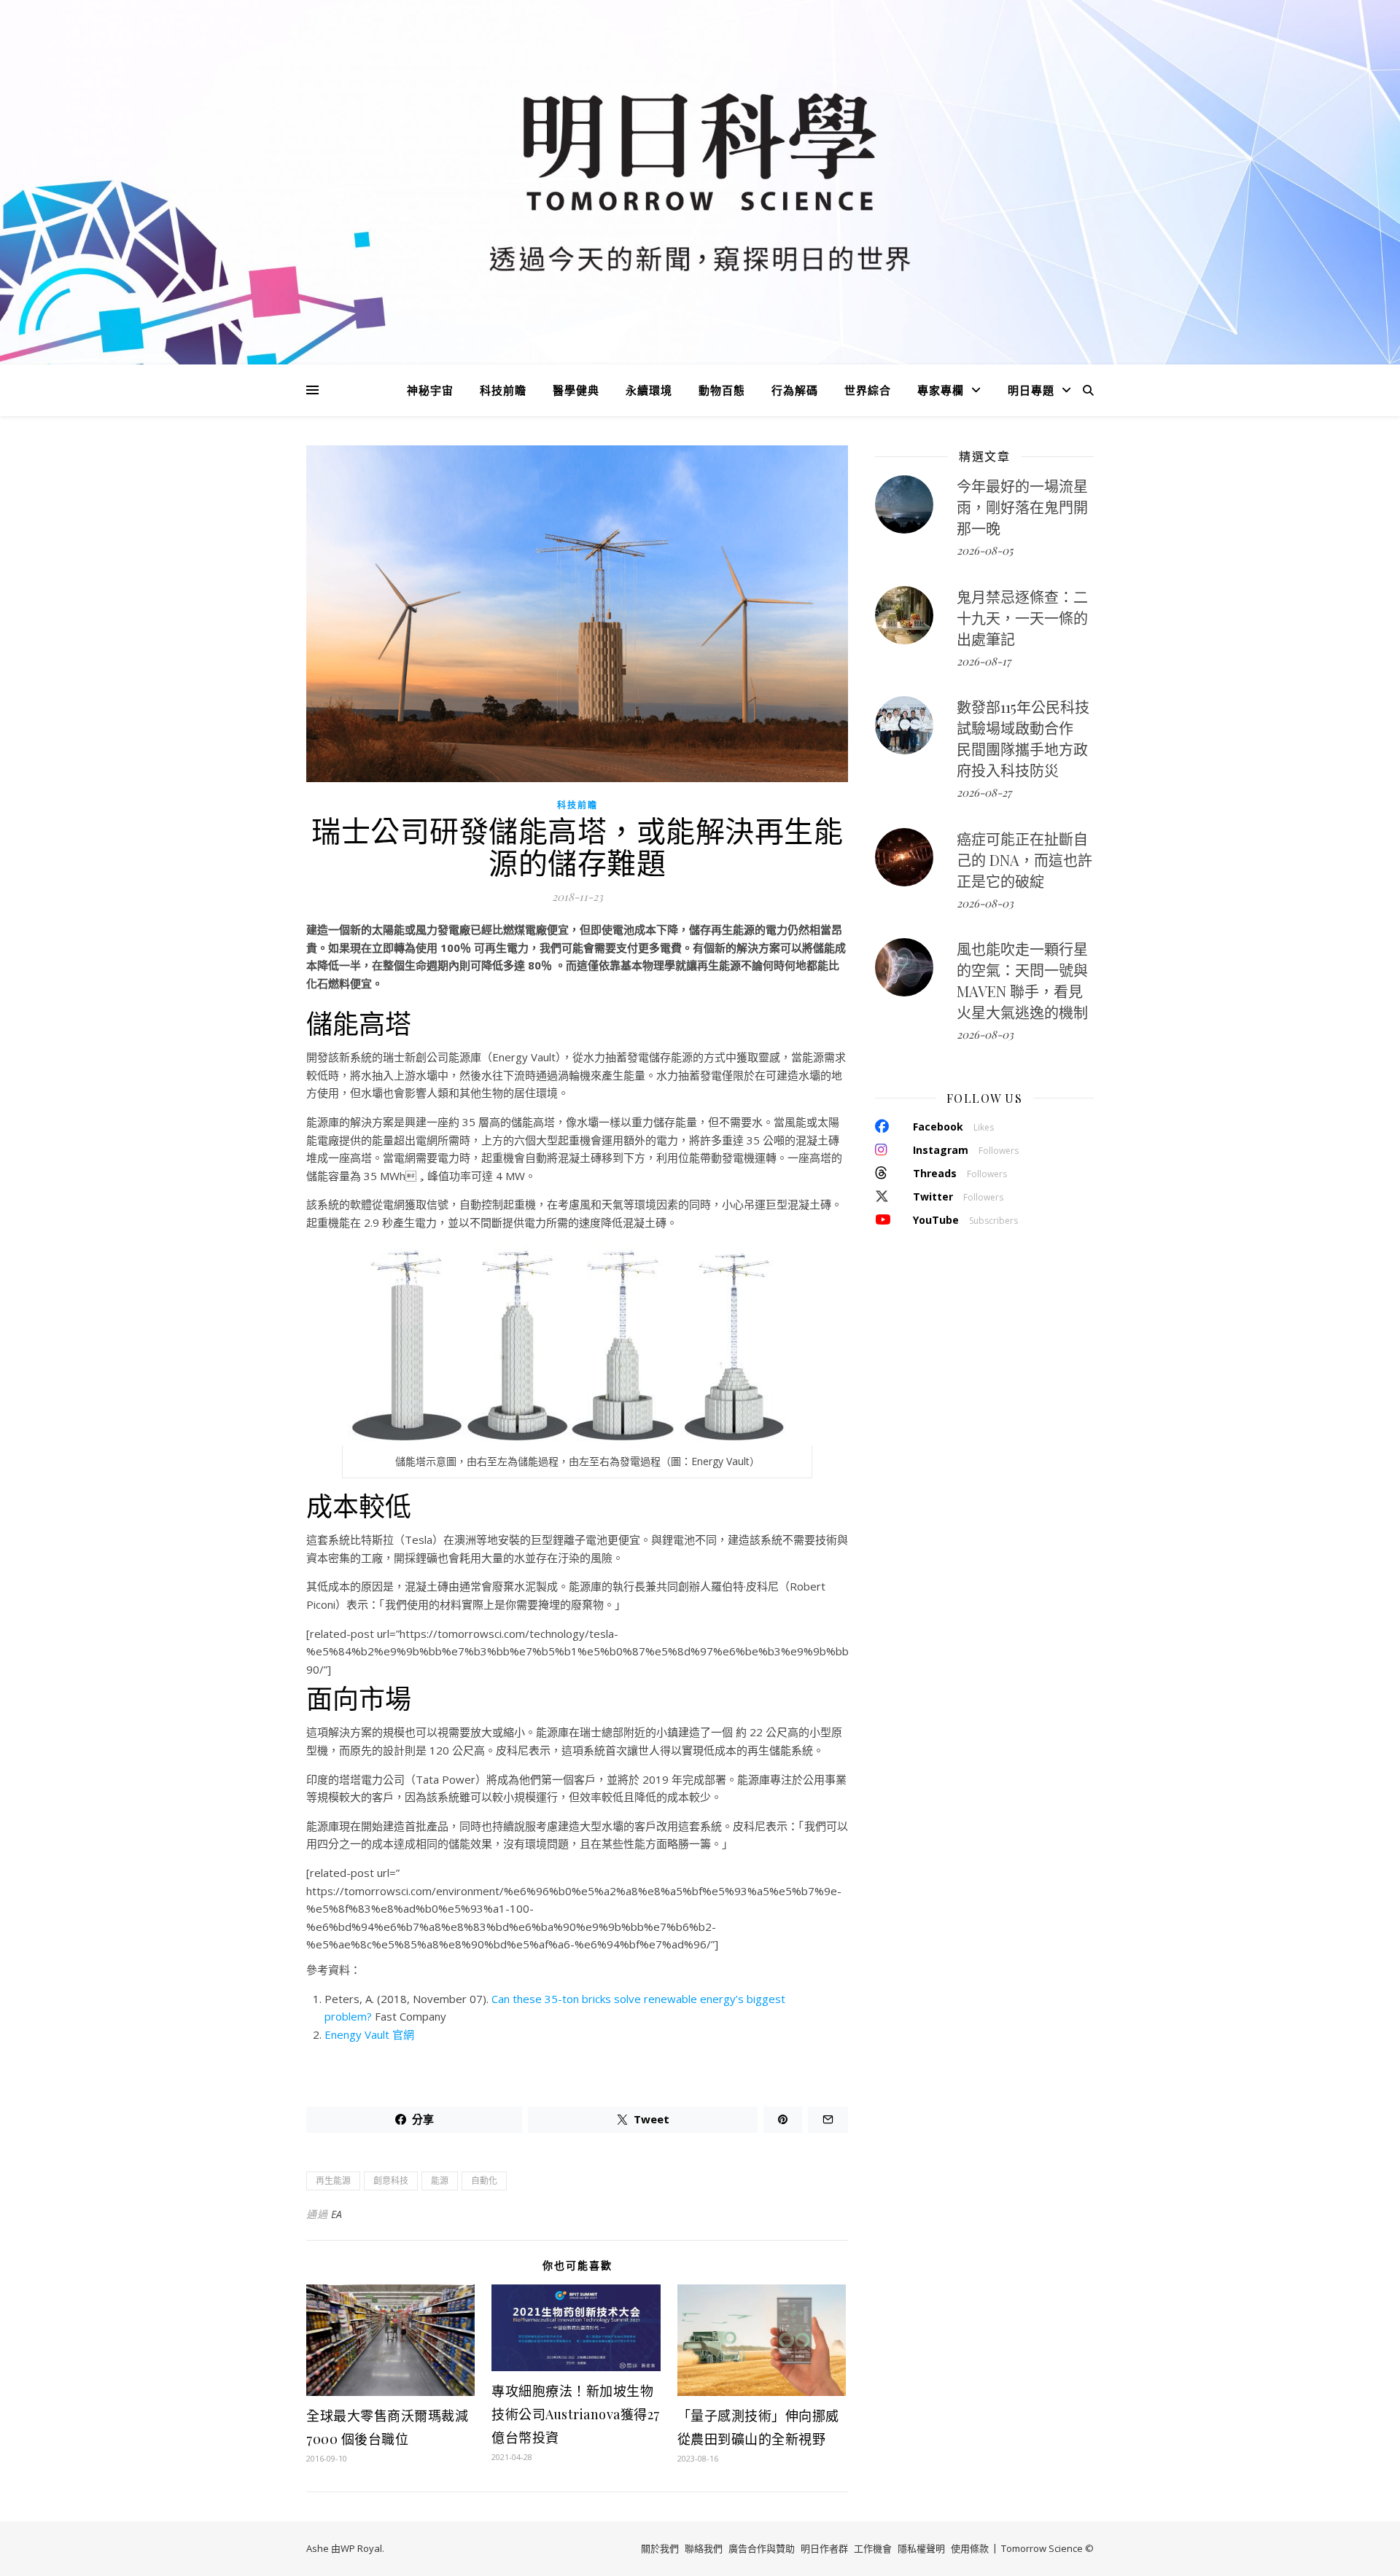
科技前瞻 (503, 390)
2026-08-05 (985, 550)
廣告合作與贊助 (762, 2548)
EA (337, 2214)
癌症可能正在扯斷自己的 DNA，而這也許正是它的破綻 (1024, 860)
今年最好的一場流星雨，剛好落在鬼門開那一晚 (1022, 507)
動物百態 (722, 390)
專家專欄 (941, 390)
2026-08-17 (984, 661)
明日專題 (1031, 390)
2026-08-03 (985, 903)
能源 (440, 2181)
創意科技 (391, 2181)
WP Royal (361, 2548)
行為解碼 (795, 390)
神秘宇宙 (430, 390)
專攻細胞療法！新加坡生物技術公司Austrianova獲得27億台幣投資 (576, 2414)
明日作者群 (824, 2548)
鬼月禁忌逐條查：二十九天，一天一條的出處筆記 (1022, 618)
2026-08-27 (984, 792)
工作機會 (873, 2548)
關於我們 (660, 2548)
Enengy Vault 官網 (369, 2034)
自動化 (484, 2181)
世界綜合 (868, 390)
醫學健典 (576, 390)
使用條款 (970, 2548)
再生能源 (333, 2181)
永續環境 (649, 390)
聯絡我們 (704, 2548)
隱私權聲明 (921, 2548)
